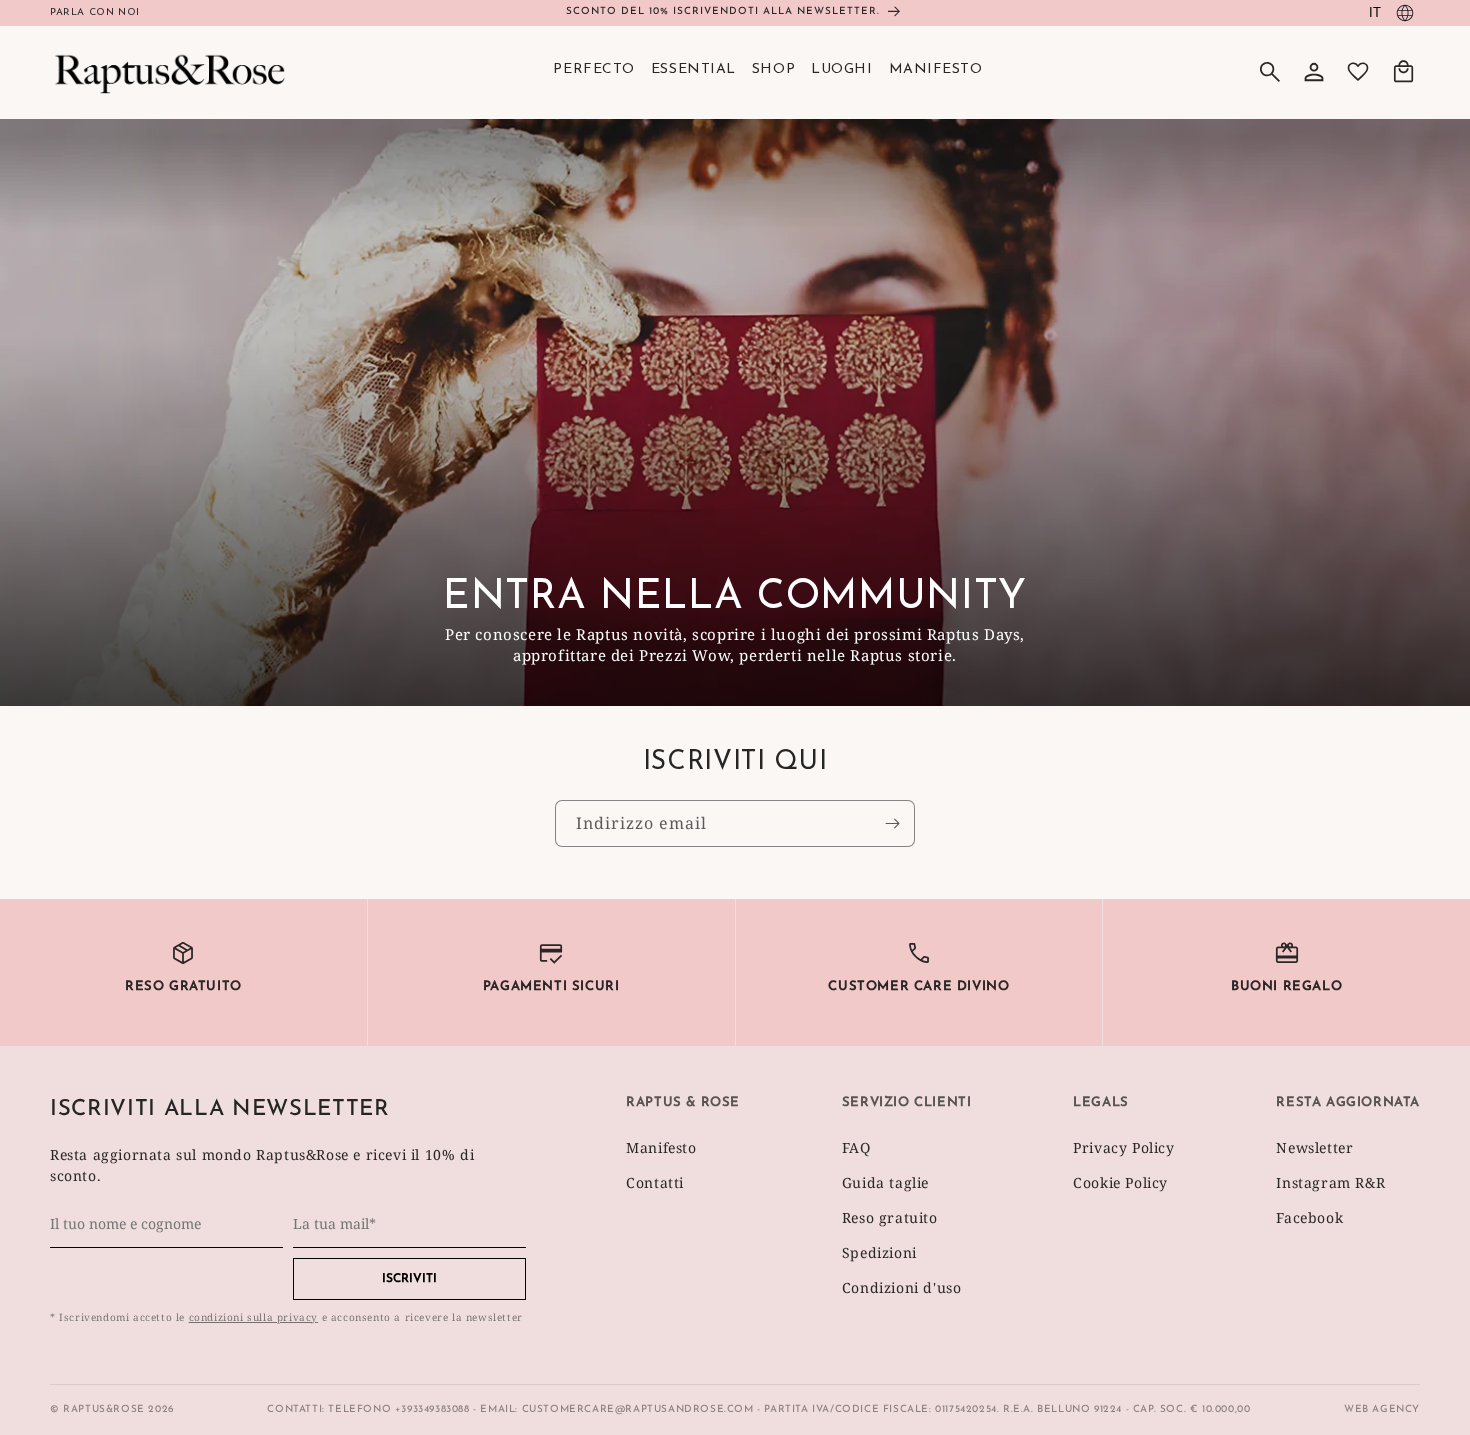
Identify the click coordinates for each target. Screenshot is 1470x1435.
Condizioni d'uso (902, 1287)
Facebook (1309, 1217)
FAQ (856, 1147)
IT (1375, 12)
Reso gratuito (890, 1217)
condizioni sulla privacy (253, 1317)
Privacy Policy (1123, 1147)
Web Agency (1382, 1409)
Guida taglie (885, 1182)
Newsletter (1314, 1147)
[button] (1270, 72)
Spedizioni (879, 1252)
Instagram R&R (1330, 1182)
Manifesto (661, 1147)
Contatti (655, 1182)
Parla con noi (95, 12)
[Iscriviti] (892, 823)
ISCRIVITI (409, 1279)
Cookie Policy (1120, 1182)
